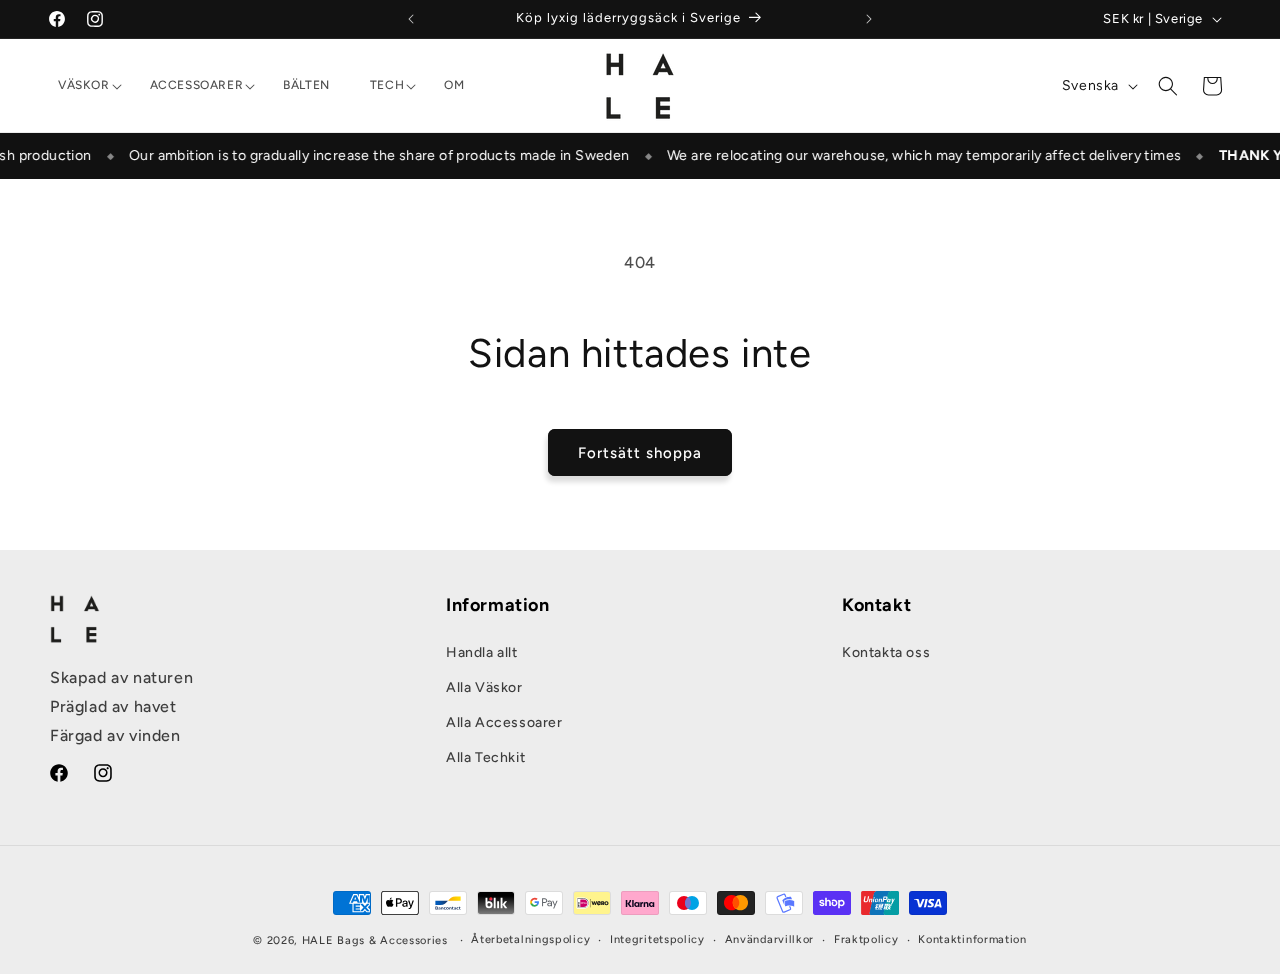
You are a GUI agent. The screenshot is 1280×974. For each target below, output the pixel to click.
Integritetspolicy (657, 939)
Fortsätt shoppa (640, 453)
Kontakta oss (886, 652)
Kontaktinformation (972, 939)
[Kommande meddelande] (869, 19)
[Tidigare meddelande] (411, 19)
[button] (84, 86)
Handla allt (482, 652)
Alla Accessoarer (504, 722)
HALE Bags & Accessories (375, 940)
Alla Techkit (485, 757)
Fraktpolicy (866, 939)
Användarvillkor (770, 939)
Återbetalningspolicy (530, 939)
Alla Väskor (484, 687)
